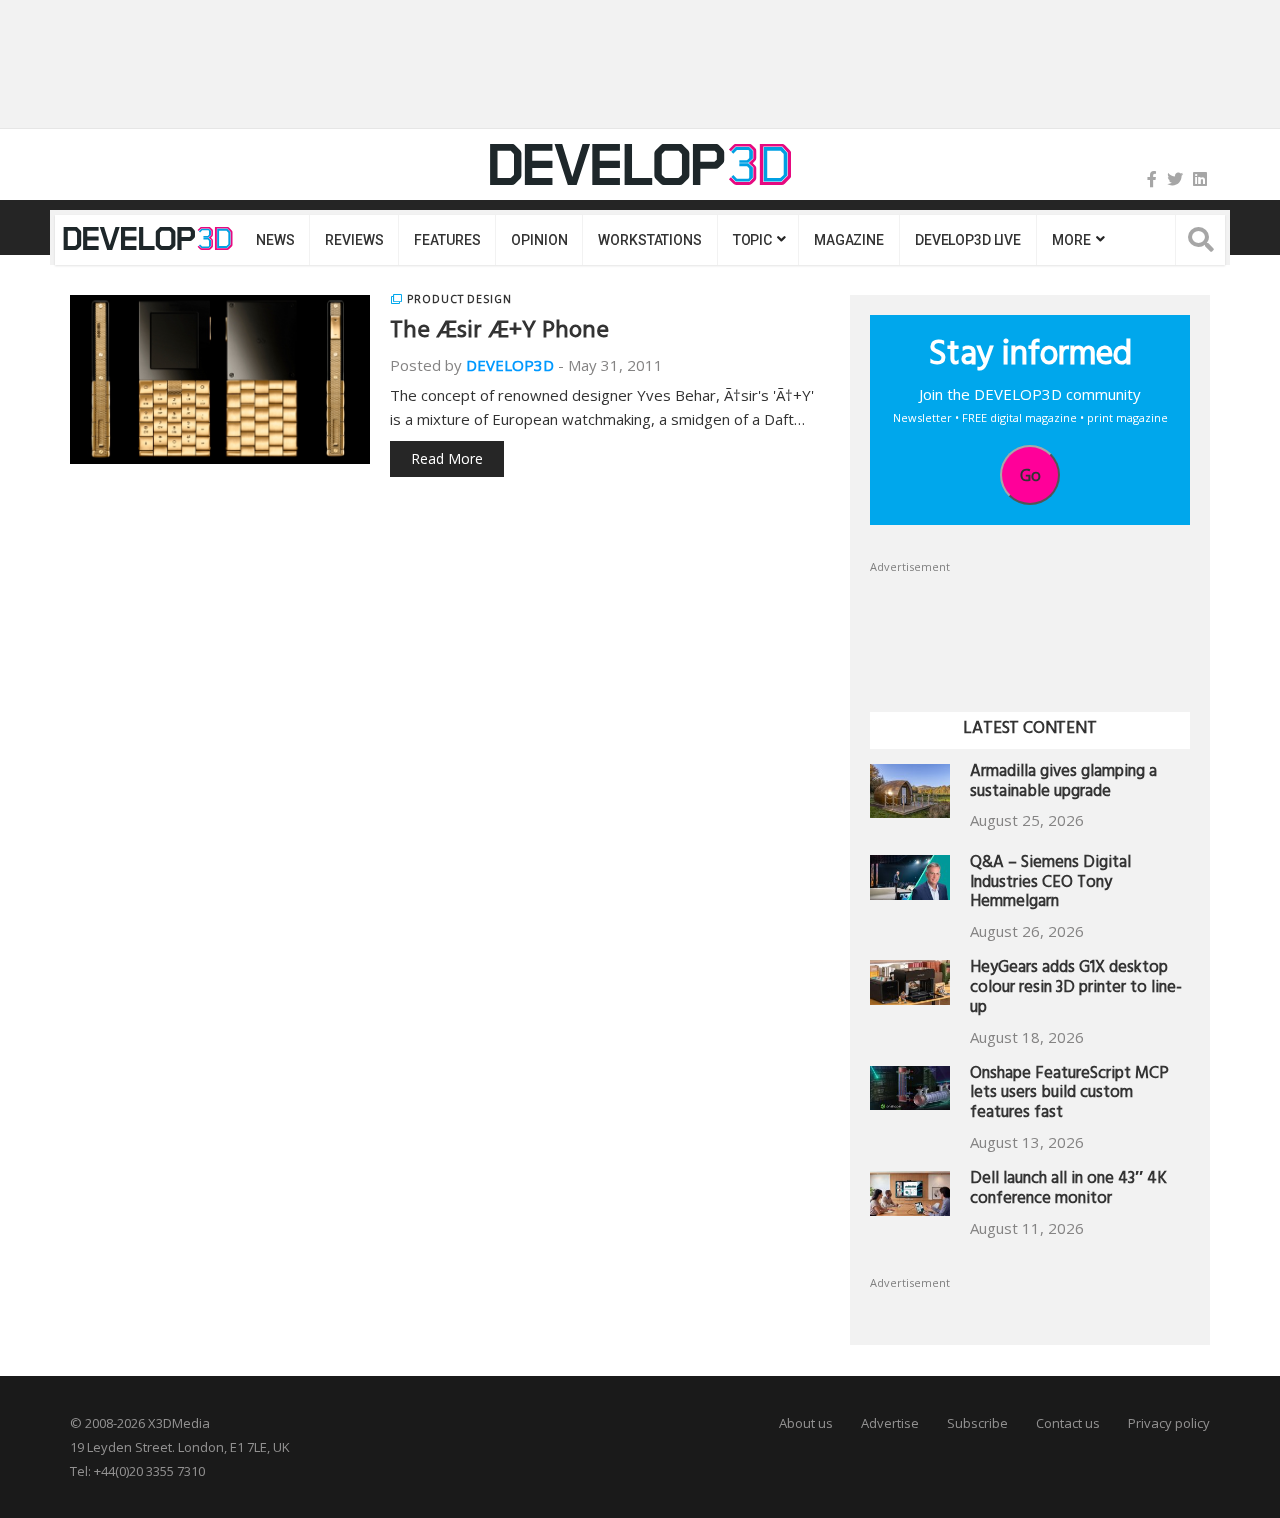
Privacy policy (1169, 1423)
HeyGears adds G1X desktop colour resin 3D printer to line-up (1076, 989)
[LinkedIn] (1200, 179)
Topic (752, 240)
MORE (1071, 240)
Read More (447, 458)
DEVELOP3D (510, 365)
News (275, 240)
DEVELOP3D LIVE (968, 240)
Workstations (649, 240)
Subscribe (977, 1423)
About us (806, 1423)
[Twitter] (1175, 179)
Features (447, 240)
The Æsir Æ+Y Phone (499, 333)
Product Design (459, 299)
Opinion (539, 240)
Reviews (354, 240)
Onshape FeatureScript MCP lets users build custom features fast (1069, 1095)
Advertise (890, 1423)
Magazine (849, 240)
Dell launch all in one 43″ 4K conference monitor (1068, 1190)
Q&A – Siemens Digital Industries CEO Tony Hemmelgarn (1050, 884)
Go (1030, 475)
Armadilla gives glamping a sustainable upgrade (1063, 783)
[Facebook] (1152, 179)
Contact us (1068, 1423)
